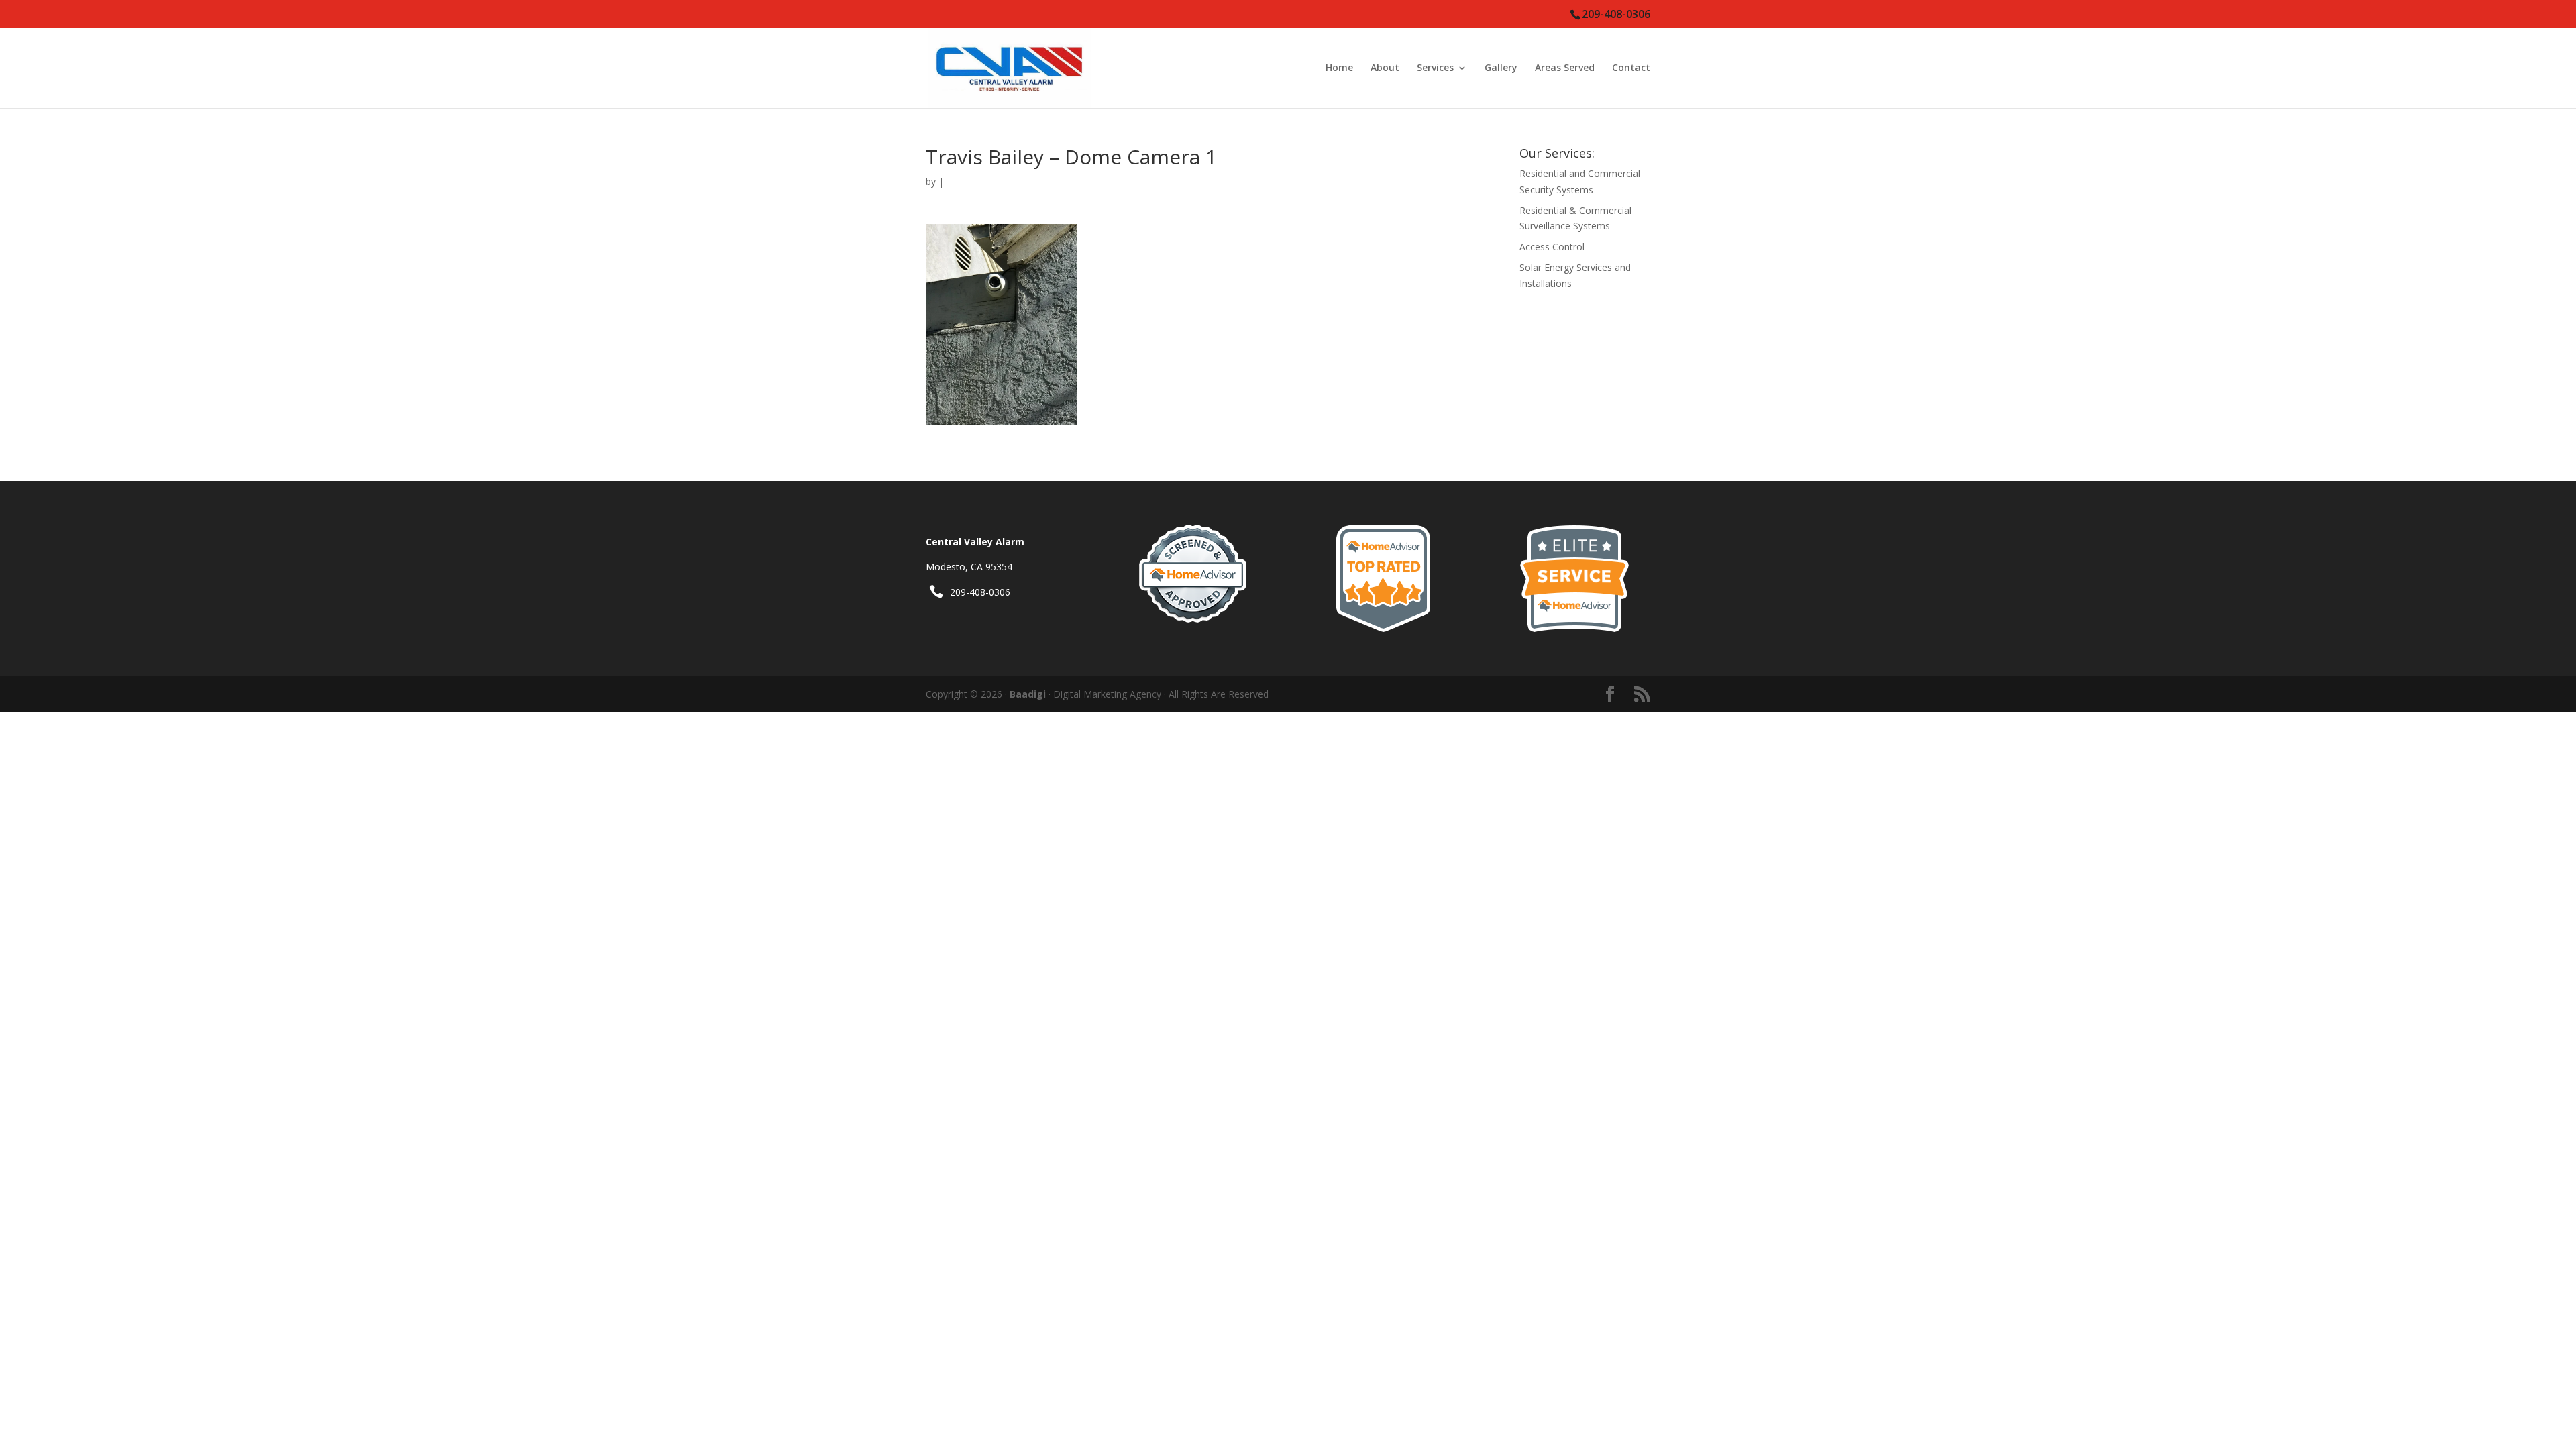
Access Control (1552, 247)
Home (1339, 68)
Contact (1631, 68)
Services (1435, 68)
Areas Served (1565, 68)
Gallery (1501, 68)
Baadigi (1028, 694)
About (1385, 68)
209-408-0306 (980, 592)
